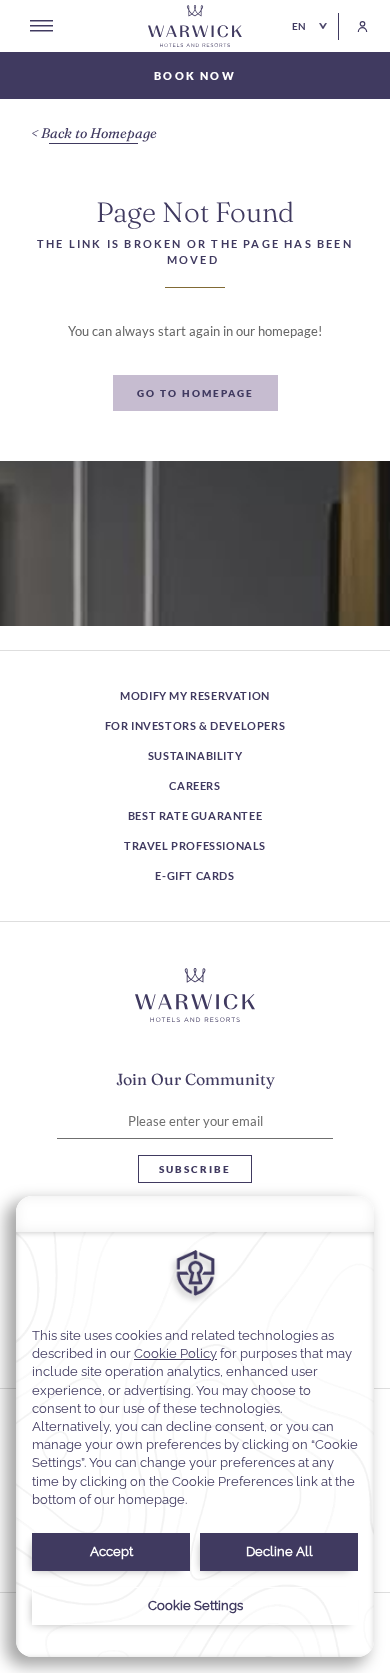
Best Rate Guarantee (195, 815)
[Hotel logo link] (195, 995)
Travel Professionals (195, 845)
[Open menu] (41, 26)
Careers (194, 785)
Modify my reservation (195, 695)
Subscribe (195, 1169)
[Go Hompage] (195, 26)
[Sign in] (353, 26)
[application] (195, 1426)
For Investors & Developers (195, 725)
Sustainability (195, 755)
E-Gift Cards (194, 875)
